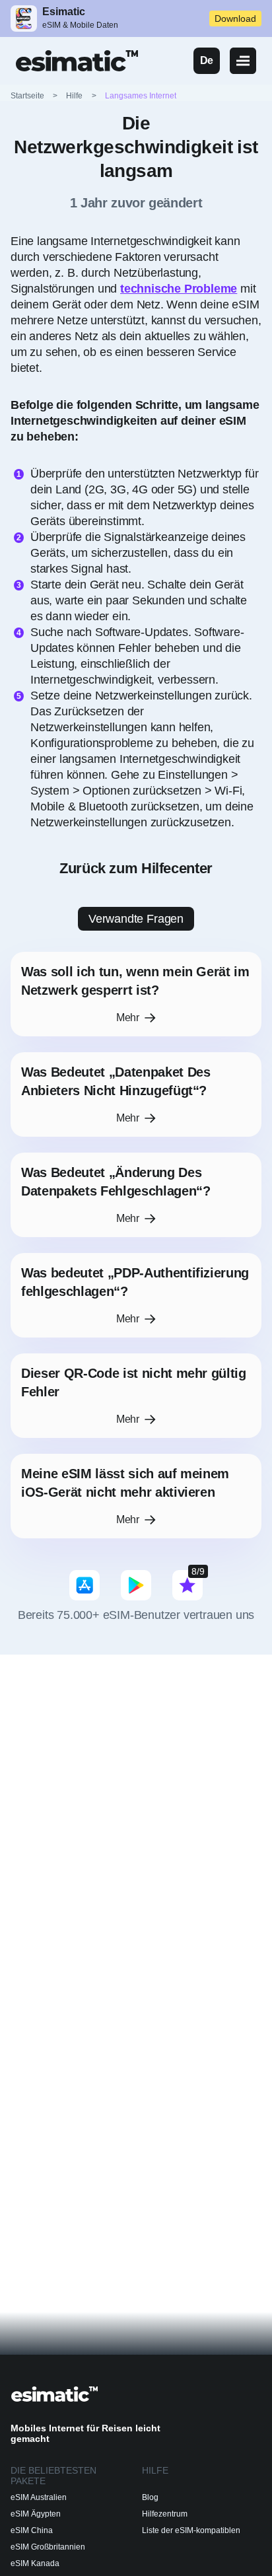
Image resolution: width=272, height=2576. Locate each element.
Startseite (35, 96)
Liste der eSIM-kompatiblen (191, 2530)
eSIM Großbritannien (48, 2547)
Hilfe (74, 96)
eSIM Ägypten (36, 2514)
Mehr (128, 1018)
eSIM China (32, 2530)
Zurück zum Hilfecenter (136, 868)
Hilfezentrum (165, 2514)
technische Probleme (179, 289)
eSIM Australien (39, 2497)
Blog (150, 2497)
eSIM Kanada (35, 2563)
